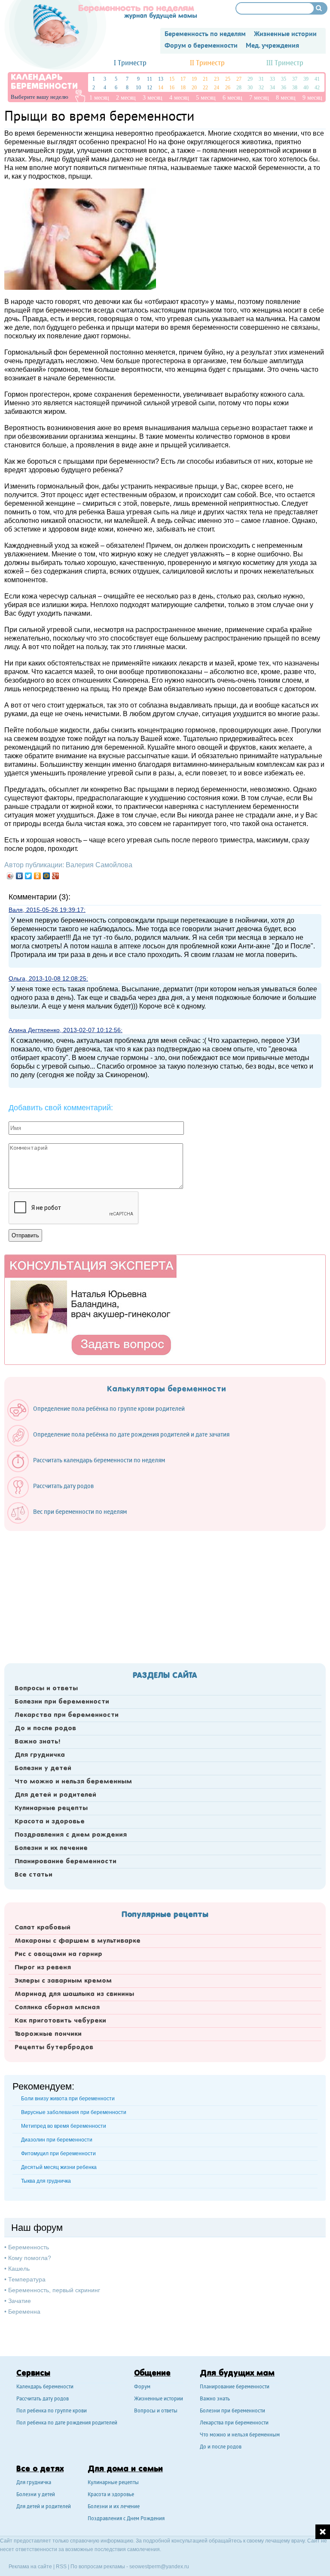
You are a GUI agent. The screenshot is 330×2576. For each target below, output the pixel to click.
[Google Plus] (56, 876)
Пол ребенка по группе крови (52, 2411)
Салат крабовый (43, 1928)
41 (317, 79)
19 (194, 79)
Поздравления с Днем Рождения (126, 2519)
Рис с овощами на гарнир (58, 1954)
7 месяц (259, 98)
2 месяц (126, 98)
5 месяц (206, 98)
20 (194, 88)
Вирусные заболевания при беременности (74, 2112)
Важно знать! (37, 1742)
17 (183, 79)
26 (228, 88)
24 (217, 88)
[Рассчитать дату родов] (55, 1496)
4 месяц (179, 98)
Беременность (29, 2247)
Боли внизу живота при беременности (68, 2099)
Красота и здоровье (50, 1822)
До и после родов (45, 1728)
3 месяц (153, 98)
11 (150, 79)
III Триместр (285, 63)
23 (217, 79)
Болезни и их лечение (51, 1848)
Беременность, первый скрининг (54, 2290)
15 (172, 79)
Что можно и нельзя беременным (73, 1782)
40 (306, 88)
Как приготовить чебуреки (60, 2021)
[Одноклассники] (38, 876)
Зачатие (20, 2301)
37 (295, 79)
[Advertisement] (165, 1595)
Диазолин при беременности (57, 2140)
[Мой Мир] (47, 876)
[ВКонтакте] (20, 876)
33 (272, 79)
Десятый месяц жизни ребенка (59, 2167)
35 (284, 79)
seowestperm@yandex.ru (159, 2567)
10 (138, 88)
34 (272, 88)
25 (228, 79)
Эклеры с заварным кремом (63, 1981)
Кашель (19, 2269)
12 (150, 88)
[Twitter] (29, 876)
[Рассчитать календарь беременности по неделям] (90, 1470)
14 (161, 88)
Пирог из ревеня (43, 1968)
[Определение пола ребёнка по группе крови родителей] (100, 1419)
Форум (142, 2387)
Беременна (24, 2312)
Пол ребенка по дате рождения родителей (67, 2423)
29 (250, 79)
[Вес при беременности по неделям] (71, 1522)
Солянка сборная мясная (57, 2008)
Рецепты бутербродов (54, 2047)
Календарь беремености (45, 2387)
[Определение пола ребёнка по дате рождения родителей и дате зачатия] (123, 1444)
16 (172, 88)
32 (261, 88)
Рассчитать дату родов (43, 2399)
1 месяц (99, 98)
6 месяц (232, 98)
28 (239, 88)
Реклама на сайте (30, 2567)
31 (261, 79)
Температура (27, 2279)
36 (284, 88)
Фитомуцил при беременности (58, 2154)
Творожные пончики (48, 2034)
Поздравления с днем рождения (71, 1835)
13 (161, 79)
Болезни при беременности (62, 1702)
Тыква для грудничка (46, 2181)
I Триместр (130, 63)
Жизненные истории (159, 2399)
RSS (61, 2567)
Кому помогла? (30, 2258)
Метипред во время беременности (64, 2126)
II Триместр (207, 63)
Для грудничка (40, 1755)
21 (205, 79)
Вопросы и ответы (46, 1689)
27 (239, 79)
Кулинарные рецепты (51, 1808)
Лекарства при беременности (67, 1715)
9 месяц (312, 98)
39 (306, 79)
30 (250, 88)
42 (317, 88)
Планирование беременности (66, 1862)
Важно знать (215, 2399)
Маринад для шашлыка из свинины (74, 1994)
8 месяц (286, 98)
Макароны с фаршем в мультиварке (78, 1941)
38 (295, 88)
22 (205, 88)
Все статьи (34, 1875)
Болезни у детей (43, 1768)
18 (183, 88)
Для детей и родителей (55, 1795)
